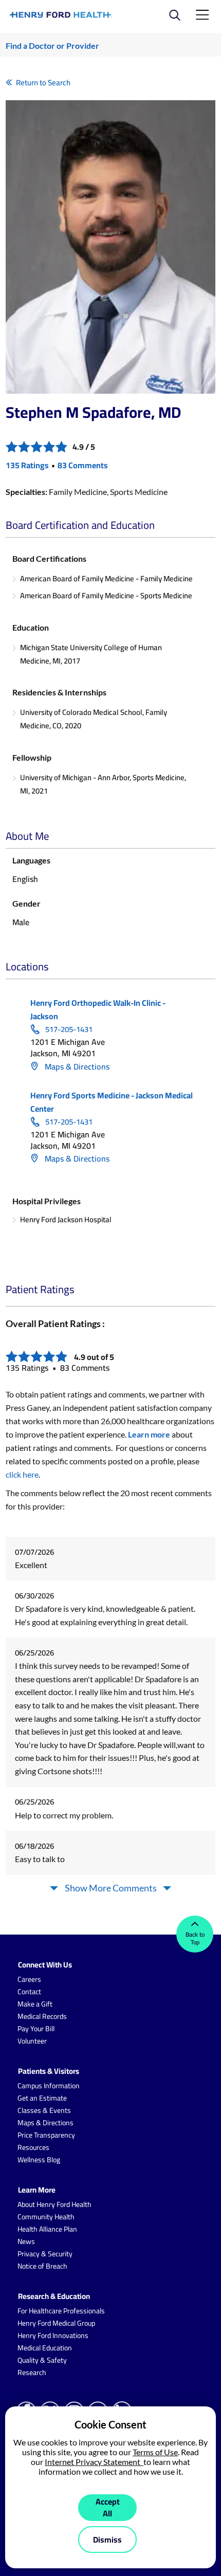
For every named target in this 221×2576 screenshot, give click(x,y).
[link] (61, 15)
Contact (29, 1992)
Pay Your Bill (36, 2029)
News (26, 2241)
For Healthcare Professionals (61, 2311)
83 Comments (83, 465)
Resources (33, 2147)
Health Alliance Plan (47, 2229)
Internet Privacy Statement (94, 2462)
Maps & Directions (76, 1066)
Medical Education (45, 2348)
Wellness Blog (39, 2160)
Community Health (46, 2217)
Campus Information (49, 2086)
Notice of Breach (42, 2266)
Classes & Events (44, 2110)
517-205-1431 (69, 1029)
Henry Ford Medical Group (56, 2323)
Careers (29, 1979)
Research (32, 2372)
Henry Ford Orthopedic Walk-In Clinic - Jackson (98, 1009)
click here (22, 1474)
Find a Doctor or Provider (52, 45)
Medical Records (42, 2016)
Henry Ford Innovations (53, 2335)
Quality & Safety (42, 2360)
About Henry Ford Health (54, 2204)
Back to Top (195, 1938)
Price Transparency (46, 2135)
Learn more (149, 1434)
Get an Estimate (42, 2098)
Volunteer (32, 2041)
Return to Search (43, 82)
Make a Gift (35, 2004)
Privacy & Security (45, 2254)
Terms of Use (155, 2452)
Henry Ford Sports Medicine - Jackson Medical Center (112, 1102)
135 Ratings (27, 465)
